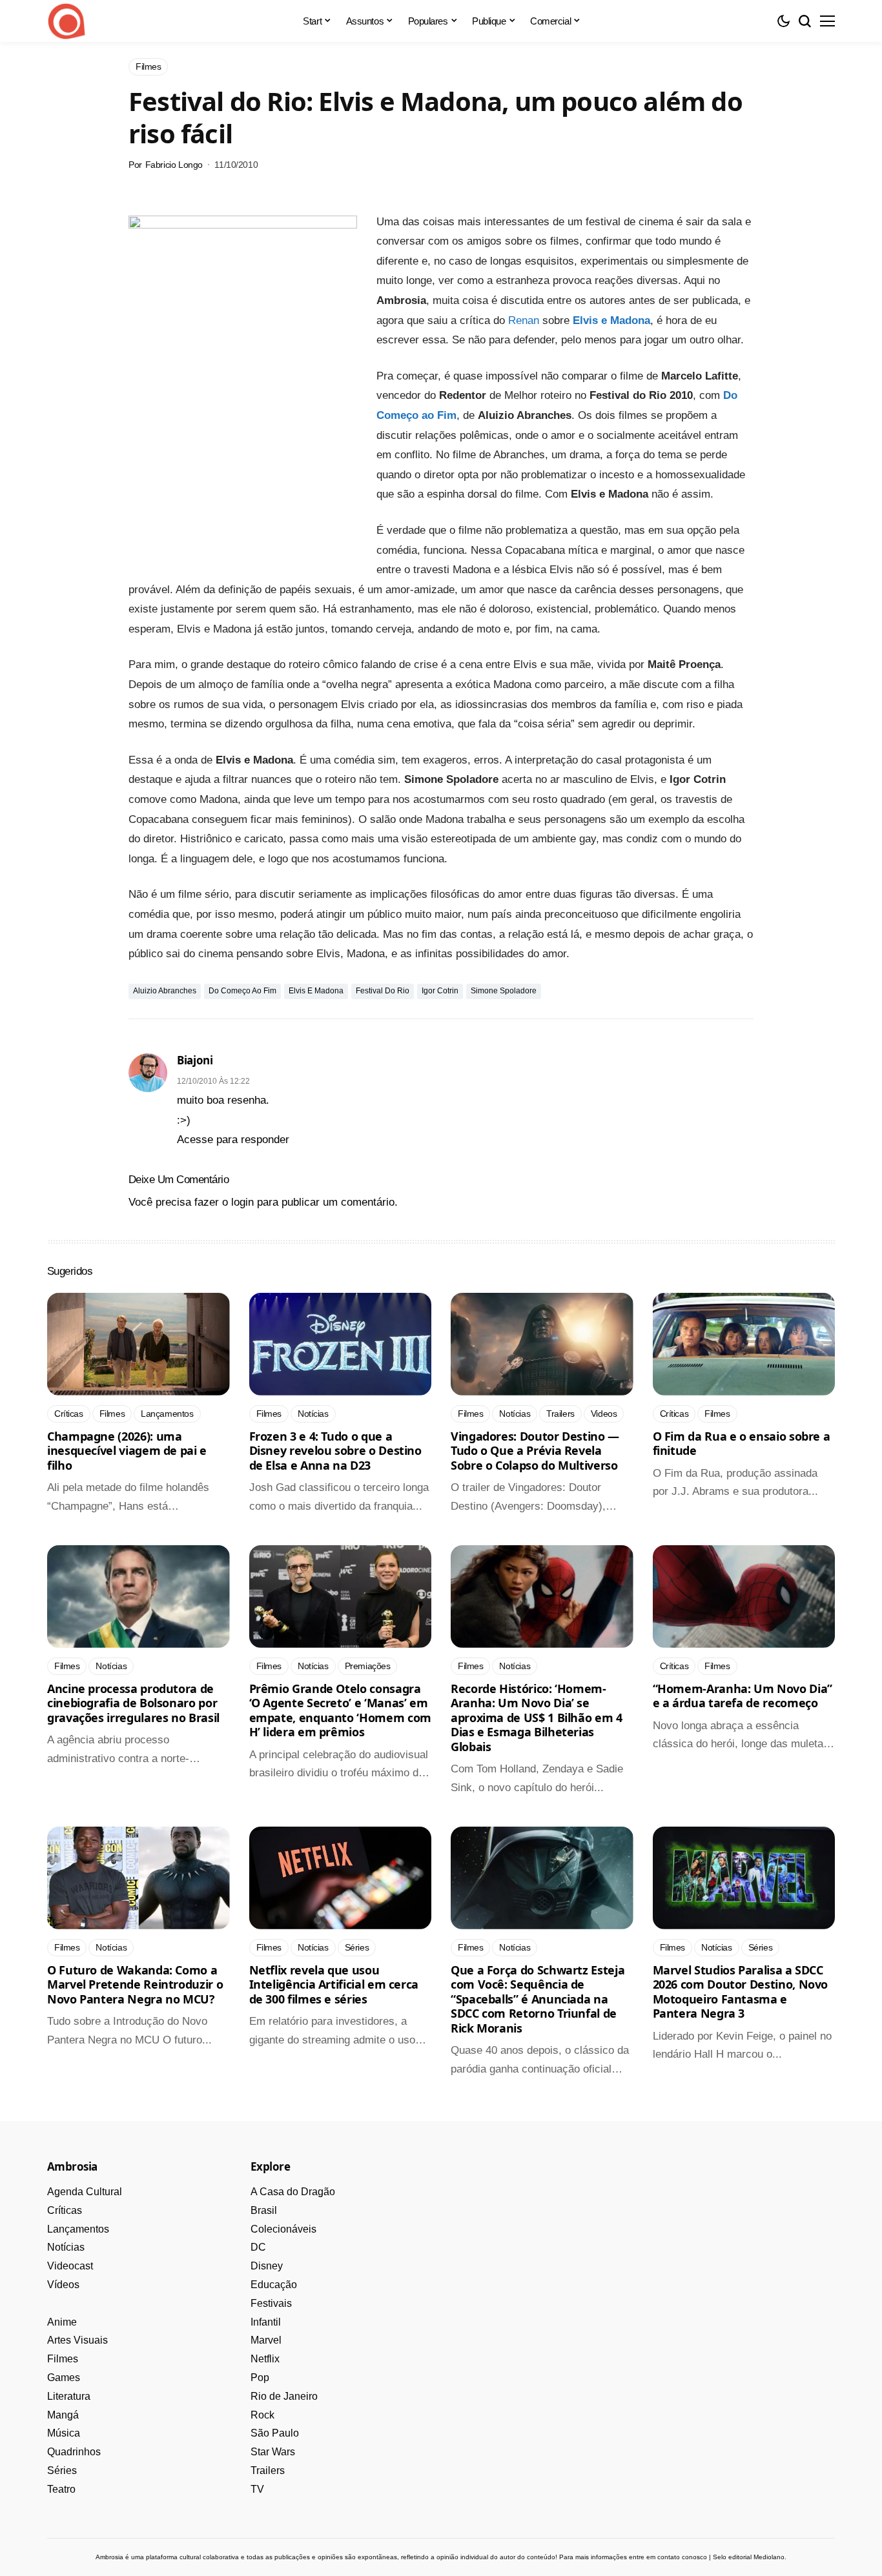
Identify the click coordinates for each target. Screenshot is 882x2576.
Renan (524, 320)
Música (64, 2433)
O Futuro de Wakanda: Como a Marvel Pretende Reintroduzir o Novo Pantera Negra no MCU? (135, 1984)
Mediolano (769, 2557)
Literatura (69, 2396)
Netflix (265, 2359)
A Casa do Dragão (293, 2192)
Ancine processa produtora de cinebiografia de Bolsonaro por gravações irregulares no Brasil (133, 1703)
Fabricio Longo (174, 165)
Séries (62, 2470)
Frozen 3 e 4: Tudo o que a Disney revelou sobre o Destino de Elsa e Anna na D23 (335, 1451)
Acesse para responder (233, 1140)
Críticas (65, 2210)
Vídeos (63, 2285)
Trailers (268, 2470)
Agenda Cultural (85, 2192)
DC (258, 2247)
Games (64, 2378)
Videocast (70, 2266)
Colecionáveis (283, 2229)
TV (257, 2489)
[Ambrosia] (67, 21)
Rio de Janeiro (284, 2396)
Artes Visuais (77, 2340)
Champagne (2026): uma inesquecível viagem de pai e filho (127, 1451)
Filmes (63, 2359)
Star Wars (273, 2452)
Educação (274, 2285)
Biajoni (195, 1060)
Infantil (266, 2322)
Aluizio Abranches (165, 991)
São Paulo (275, 2433)
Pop (260, 2378)
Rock (262, 2415)
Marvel (266, 2340)
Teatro (61, 2489)
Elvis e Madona (611, 320)
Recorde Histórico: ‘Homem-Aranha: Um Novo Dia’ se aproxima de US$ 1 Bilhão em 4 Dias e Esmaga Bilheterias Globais (537, 1718)
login (242, 1202)
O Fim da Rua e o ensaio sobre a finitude (742, 1444)
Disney (267, 2266)
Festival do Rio (383, 991)
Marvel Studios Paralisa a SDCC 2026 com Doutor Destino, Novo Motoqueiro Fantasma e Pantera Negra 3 (741, 1992)
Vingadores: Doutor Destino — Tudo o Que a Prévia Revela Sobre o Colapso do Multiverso (535, 1451)
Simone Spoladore (504, 991)
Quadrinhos (74, 2452)
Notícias (66, 2247)
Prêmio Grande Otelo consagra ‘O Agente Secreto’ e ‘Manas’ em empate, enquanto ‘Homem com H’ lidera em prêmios (340, 1710)
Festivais (271, 2303)
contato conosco (682, 2557)
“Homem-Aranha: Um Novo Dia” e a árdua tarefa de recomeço (743, 1696)
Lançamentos (78, 2229)
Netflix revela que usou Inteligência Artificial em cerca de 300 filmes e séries (334, 1984)
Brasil (264, 2210)
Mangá (63, 2415)
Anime (62, 2322)
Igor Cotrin (440, 991)
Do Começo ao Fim (242, 991)
